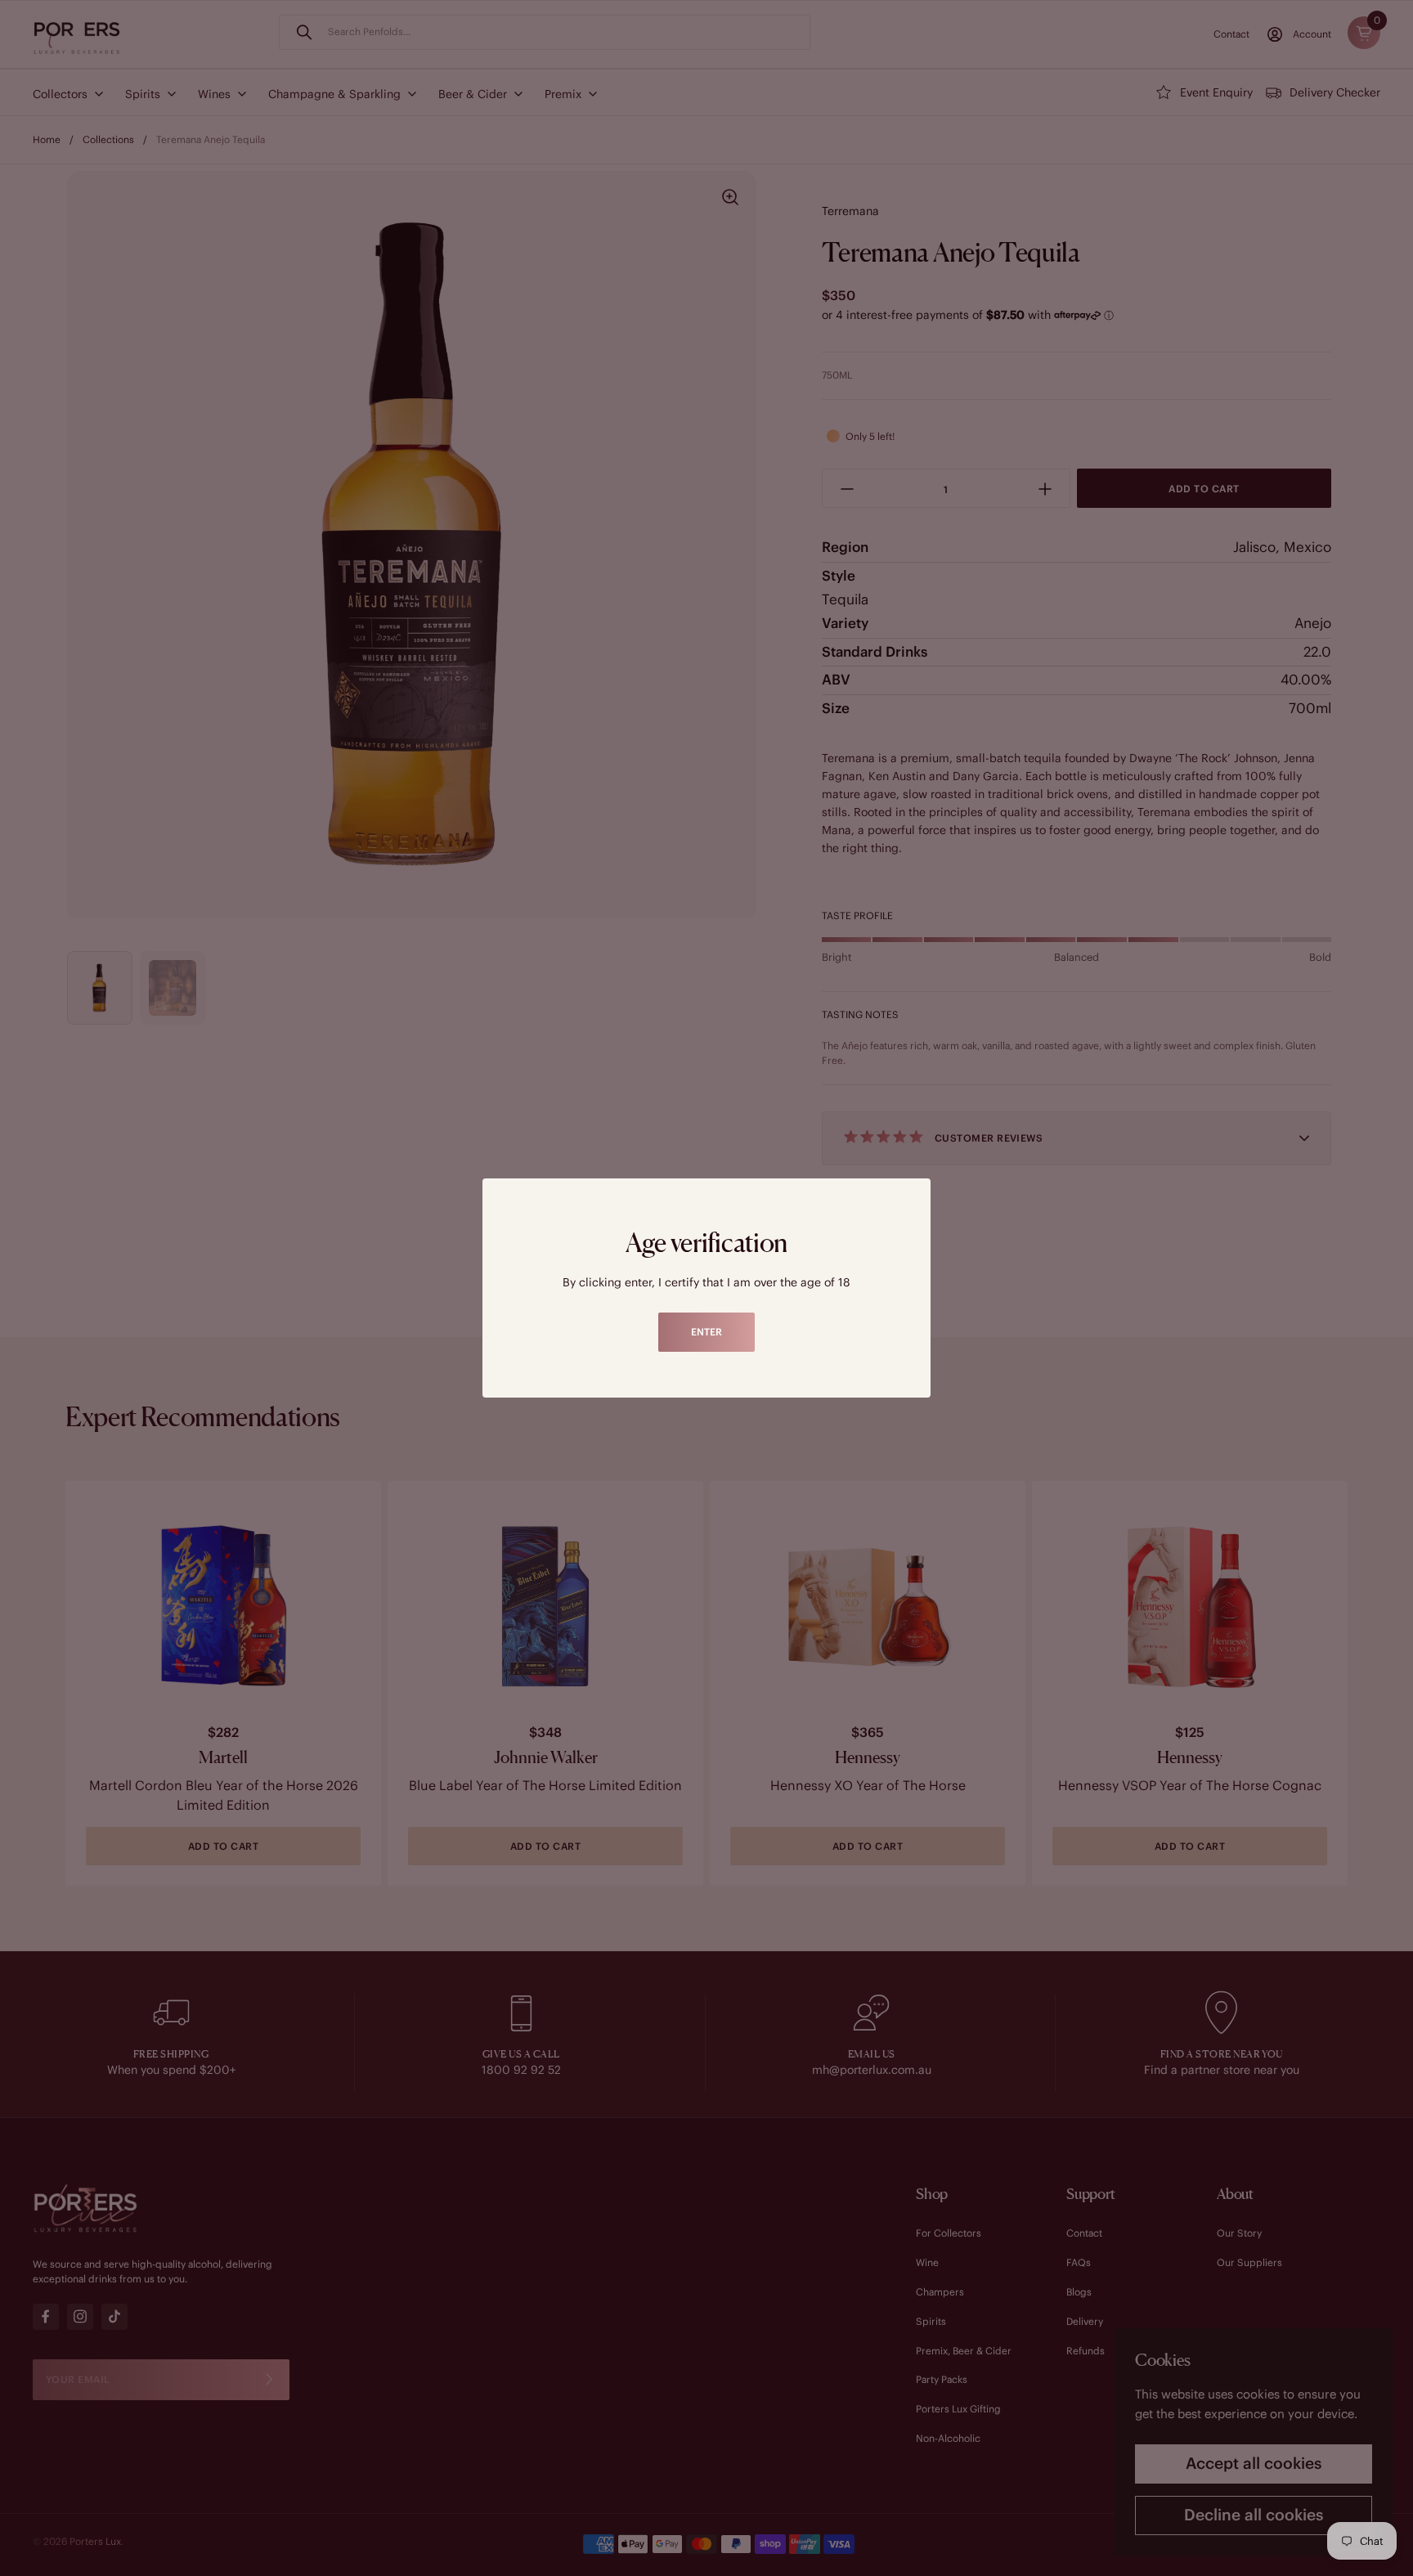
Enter (706, 1332)
